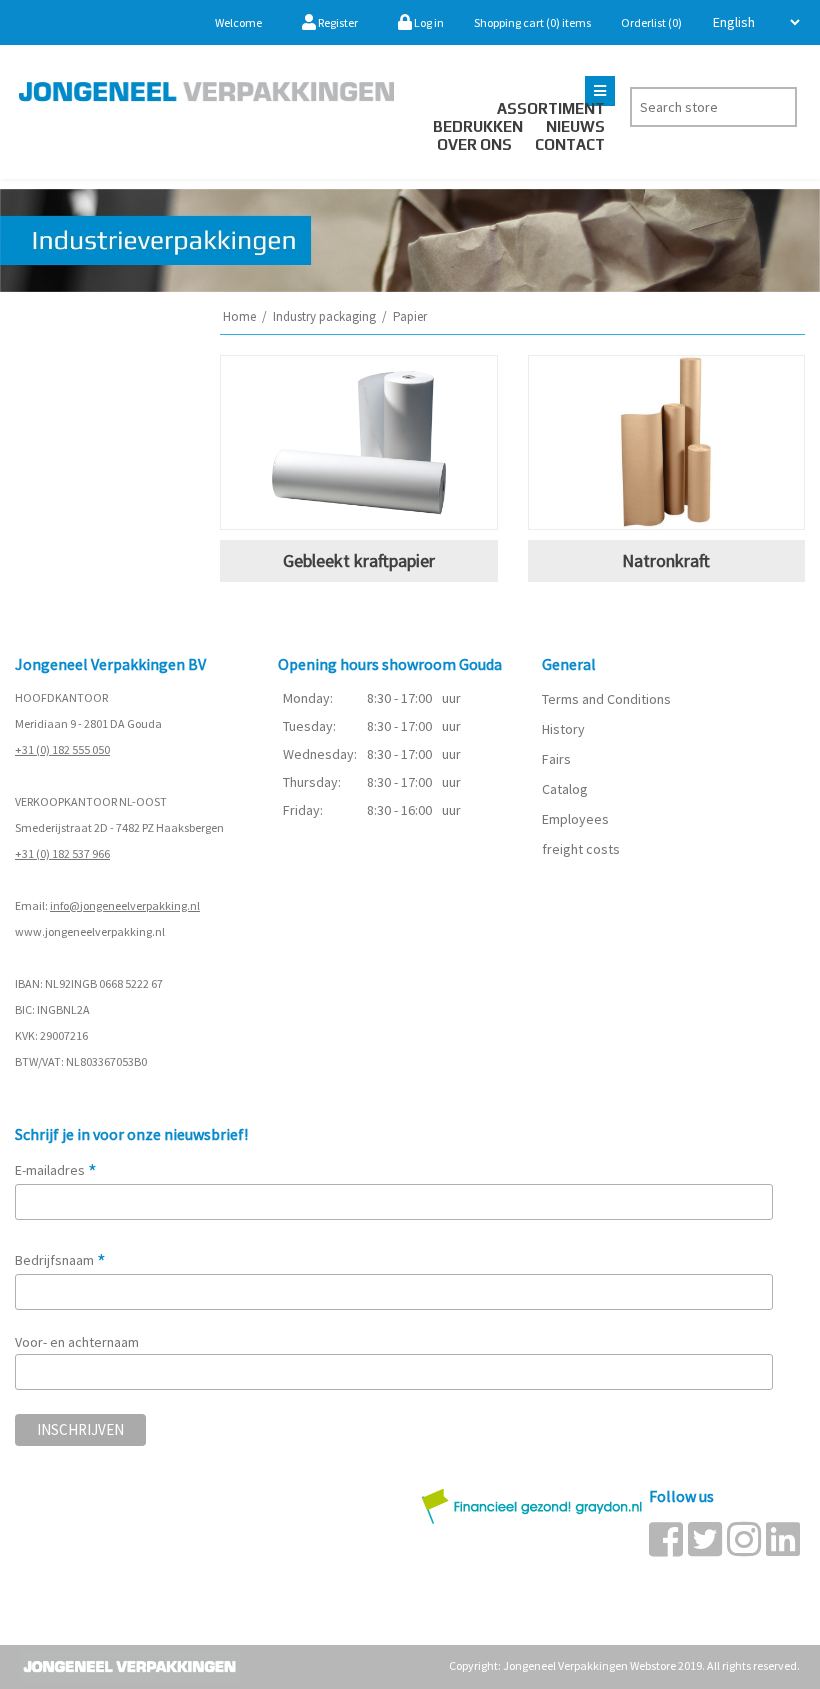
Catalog (565, 789)
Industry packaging (324, 316)
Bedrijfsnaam (60, 1260)
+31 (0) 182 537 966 (62, 853)
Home (239, 316)
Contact (570, 144)
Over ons (474, 144)
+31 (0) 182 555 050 (62, 749)
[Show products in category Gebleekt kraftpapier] (359, 443)
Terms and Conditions (606, 699)
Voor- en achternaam (77, 1342)
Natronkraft (666, 560)
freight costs (581, 849)
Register (337, 22)
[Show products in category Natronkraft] (667, 443)
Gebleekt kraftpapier (359, 560)
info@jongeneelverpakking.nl (125, 905)
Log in (428, 22)
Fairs (556, 759)
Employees (575, 819)
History (563, 729)
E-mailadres (56, 1170)
